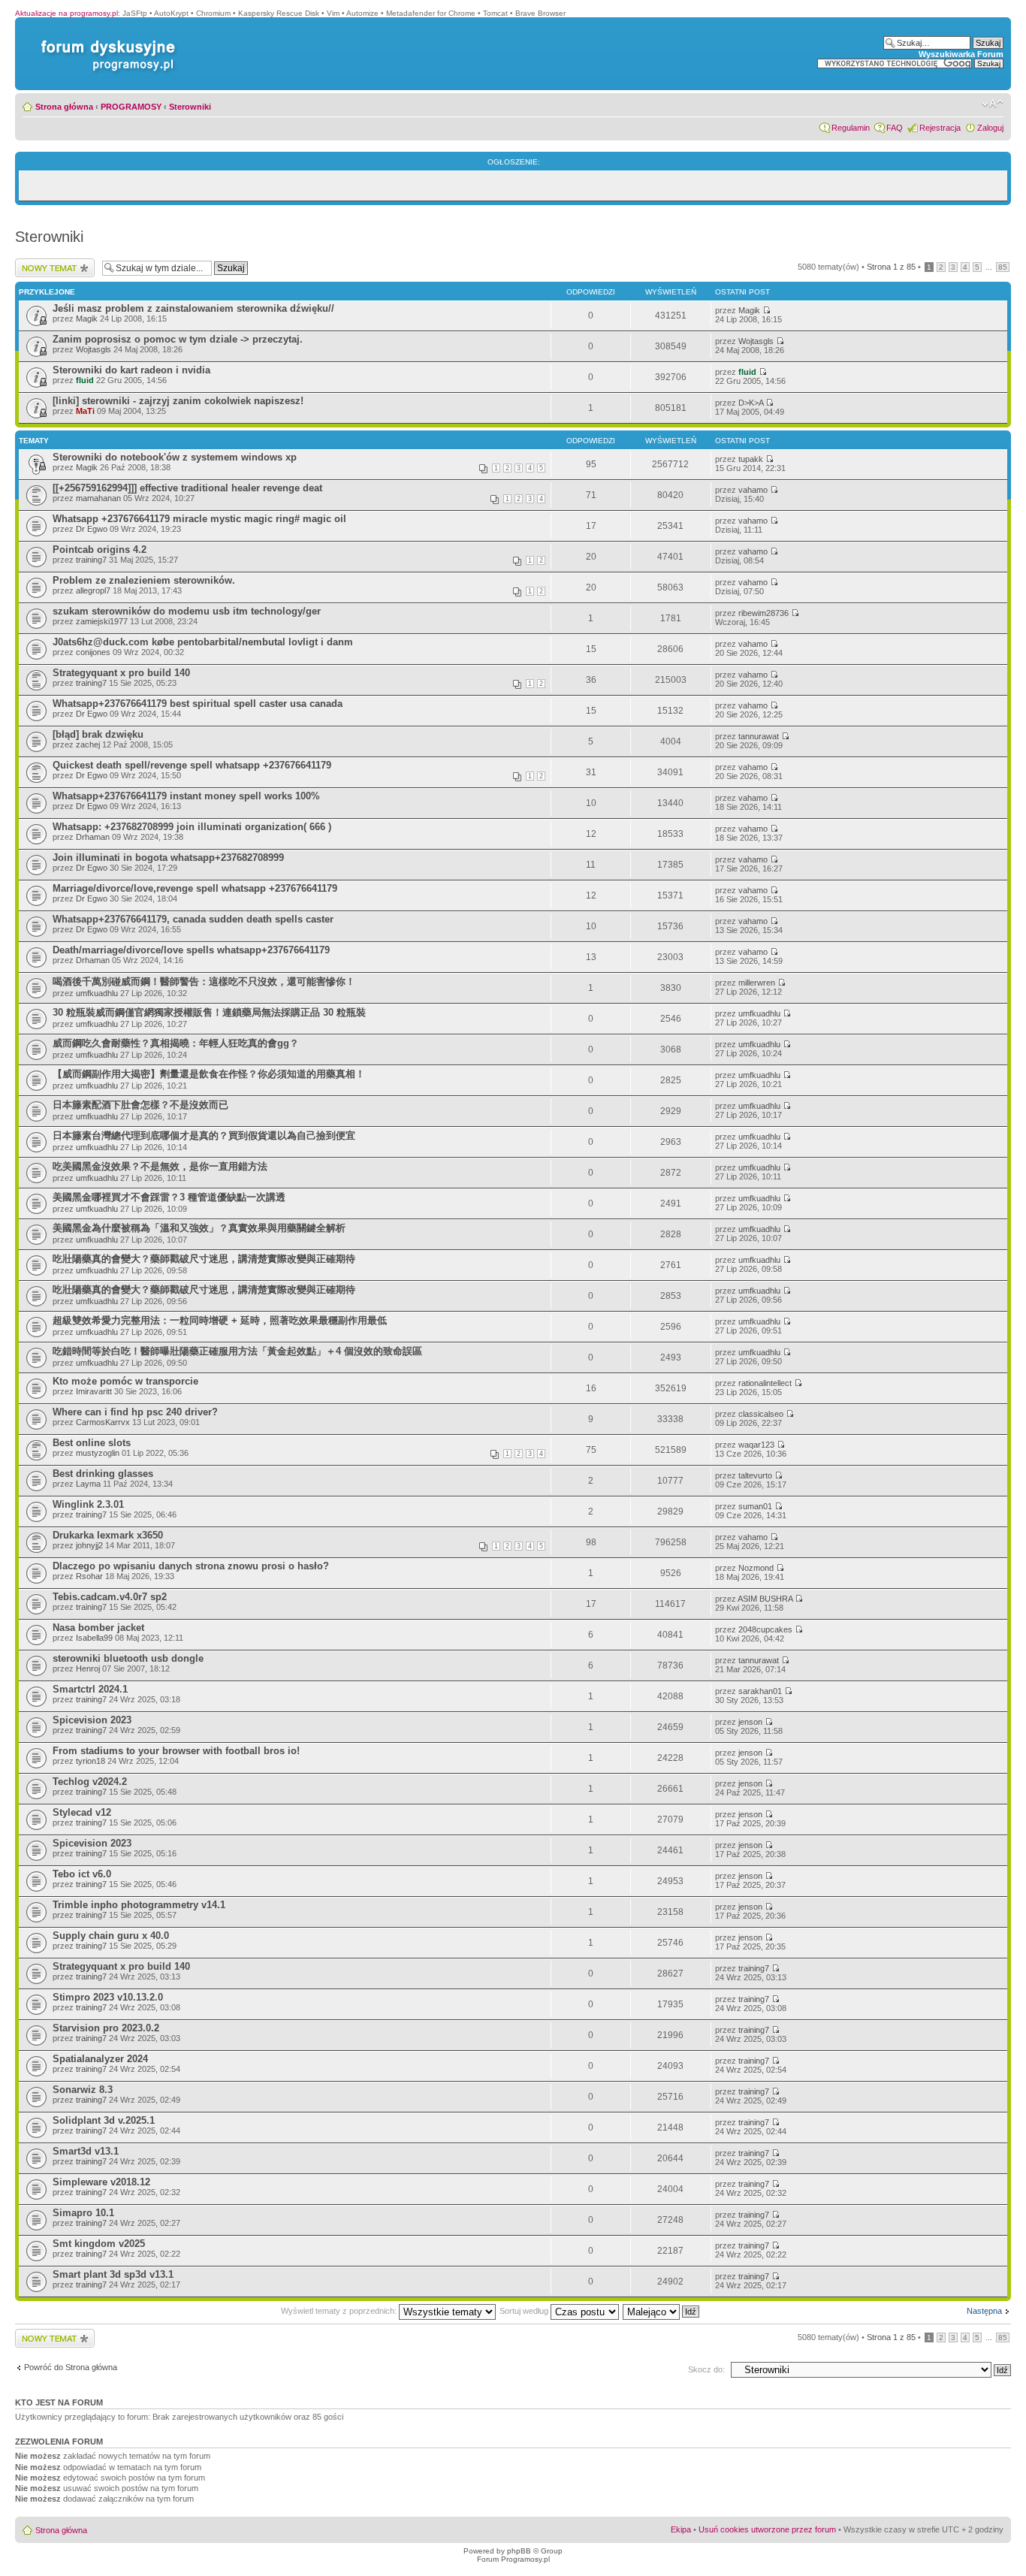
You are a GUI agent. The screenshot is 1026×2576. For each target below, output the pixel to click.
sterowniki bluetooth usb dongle (128, 1658)
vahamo (753, 490)
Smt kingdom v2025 (99, 2244)
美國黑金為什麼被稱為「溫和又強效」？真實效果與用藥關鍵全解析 (199, 1228)
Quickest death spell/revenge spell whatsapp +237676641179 (192, 765)
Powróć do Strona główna (71, 2367)
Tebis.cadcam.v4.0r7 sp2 (110, 1597)
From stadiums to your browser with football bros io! (176, 1751)
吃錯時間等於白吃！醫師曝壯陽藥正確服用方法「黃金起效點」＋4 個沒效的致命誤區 (237, 1351)
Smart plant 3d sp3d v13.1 (113, 2274)
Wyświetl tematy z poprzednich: (340, 2311)
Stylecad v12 (82, 1812)
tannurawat (759, 736)
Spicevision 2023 (92, 1720)
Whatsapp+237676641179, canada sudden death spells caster (193, 919)
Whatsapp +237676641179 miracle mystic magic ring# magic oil (199, 519)
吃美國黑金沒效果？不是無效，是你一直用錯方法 (160, 1166)
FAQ (895, 128)
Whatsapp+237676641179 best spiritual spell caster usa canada (198, 704)
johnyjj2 (89, 1545)
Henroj (88, 1669)
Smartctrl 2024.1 (90, 1689)
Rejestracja (940, 128)
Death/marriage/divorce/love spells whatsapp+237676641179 (191, 950)
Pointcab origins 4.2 (100, 550)
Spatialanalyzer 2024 (100, 2059)
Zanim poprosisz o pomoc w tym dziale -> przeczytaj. (178, 339)
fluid (85, 380)
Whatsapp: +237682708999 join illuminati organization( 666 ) (192, 827)
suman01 (755, 1506)
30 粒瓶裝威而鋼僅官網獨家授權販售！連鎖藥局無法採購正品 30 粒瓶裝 (209, 1012)
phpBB (519, 2551)
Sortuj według (525, 2311)
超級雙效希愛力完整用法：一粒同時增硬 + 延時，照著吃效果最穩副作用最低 (220, 1320)
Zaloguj (990, 128)
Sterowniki (190, 107)
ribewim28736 (763, 613)
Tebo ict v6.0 (82, 1874)
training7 (91, 560)
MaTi (85, 411)
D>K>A (751, 403)
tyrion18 (91, 1761)
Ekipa (681, 2529)
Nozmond (756, 1568)
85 (1003, 267)
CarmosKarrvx (103, 1422)
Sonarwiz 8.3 (83, 2090)
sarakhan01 (760, 1691)
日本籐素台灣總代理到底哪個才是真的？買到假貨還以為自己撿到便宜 (204, 1135)
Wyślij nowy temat (48, 263)
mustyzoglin (98, 1453)
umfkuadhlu (97, 993)
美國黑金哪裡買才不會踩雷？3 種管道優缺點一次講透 (169, 1197)
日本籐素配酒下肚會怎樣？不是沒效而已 (140, 1105)
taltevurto (755, 1475)
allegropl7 (93, 590)
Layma (88, 1484)
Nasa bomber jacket (98, 1628)
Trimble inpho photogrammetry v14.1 (139, 1905)
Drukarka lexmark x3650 (108, 1535)
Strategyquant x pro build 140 (121, 673)
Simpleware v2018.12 (101, 2182)
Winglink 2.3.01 (88, 1504)
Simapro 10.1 (83, 2213)
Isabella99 (94, 1638)
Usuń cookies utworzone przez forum (767, 2529)
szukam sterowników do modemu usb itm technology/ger (187, 611)
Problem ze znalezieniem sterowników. (144, 580)
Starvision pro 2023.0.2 (106, 2028)
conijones (93, 652)
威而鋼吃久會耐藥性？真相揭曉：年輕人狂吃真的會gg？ (176, 1043)
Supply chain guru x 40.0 (111, 1936)
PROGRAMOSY (131, 107)
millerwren (757, 983)
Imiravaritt (94, 1391)
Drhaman (93, 837)
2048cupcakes (765, 1629)
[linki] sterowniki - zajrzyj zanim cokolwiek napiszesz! (178, 401)
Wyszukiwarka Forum (961, 54)
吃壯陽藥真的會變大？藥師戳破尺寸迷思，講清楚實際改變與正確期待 (204, 1259)
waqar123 (756, 1445)
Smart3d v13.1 (86, 2151)
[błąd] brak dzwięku (98, 734)
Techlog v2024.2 (90, 1782)
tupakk (751, 459)
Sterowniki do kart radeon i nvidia (131, 370)
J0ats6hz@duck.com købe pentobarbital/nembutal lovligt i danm (203, 642)
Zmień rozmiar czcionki (993, 104)
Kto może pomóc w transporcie (125, 1381)
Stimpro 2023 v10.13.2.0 (108, 1997)
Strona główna (64, 107)
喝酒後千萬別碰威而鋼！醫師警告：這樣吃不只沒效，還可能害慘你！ (204, 981)
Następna (984, 2311)
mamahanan (98, 498)
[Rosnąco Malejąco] (662, 2311)
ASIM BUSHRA (765, 1599)
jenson (750, 1722)
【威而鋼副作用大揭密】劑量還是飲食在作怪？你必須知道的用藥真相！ (209, 1074)
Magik (87, 319)
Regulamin (851, 128)
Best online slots (92, 1443)
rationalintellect (765, 1383)
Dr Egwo (92, 529)
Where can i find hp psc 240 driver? (135, 1412)
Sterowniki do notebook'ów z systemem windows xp (175, 457)
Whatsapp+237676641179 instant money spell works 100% (186, 796)
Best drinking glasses (103, 1474)
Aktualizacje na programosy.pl (66, 13)
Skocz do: (706, 2369)
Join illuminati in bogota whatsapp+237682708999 (168, 858)
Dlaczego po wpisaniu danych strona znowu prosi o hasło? (191, 1566)
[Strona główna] (105, 40)
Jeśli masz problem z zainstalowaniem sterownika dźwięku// (193, 308)
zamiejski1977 (102, 621)
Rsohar (89, 1576)
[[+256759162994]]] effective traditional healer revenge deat (187, 488)
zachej (88, 744)
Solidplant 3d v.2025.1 (104, 2120)
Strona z (891, 267)
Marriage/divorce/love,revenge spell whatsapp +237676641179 (195, 888)
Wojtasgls (94, 349)
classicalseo (761, 1414)
